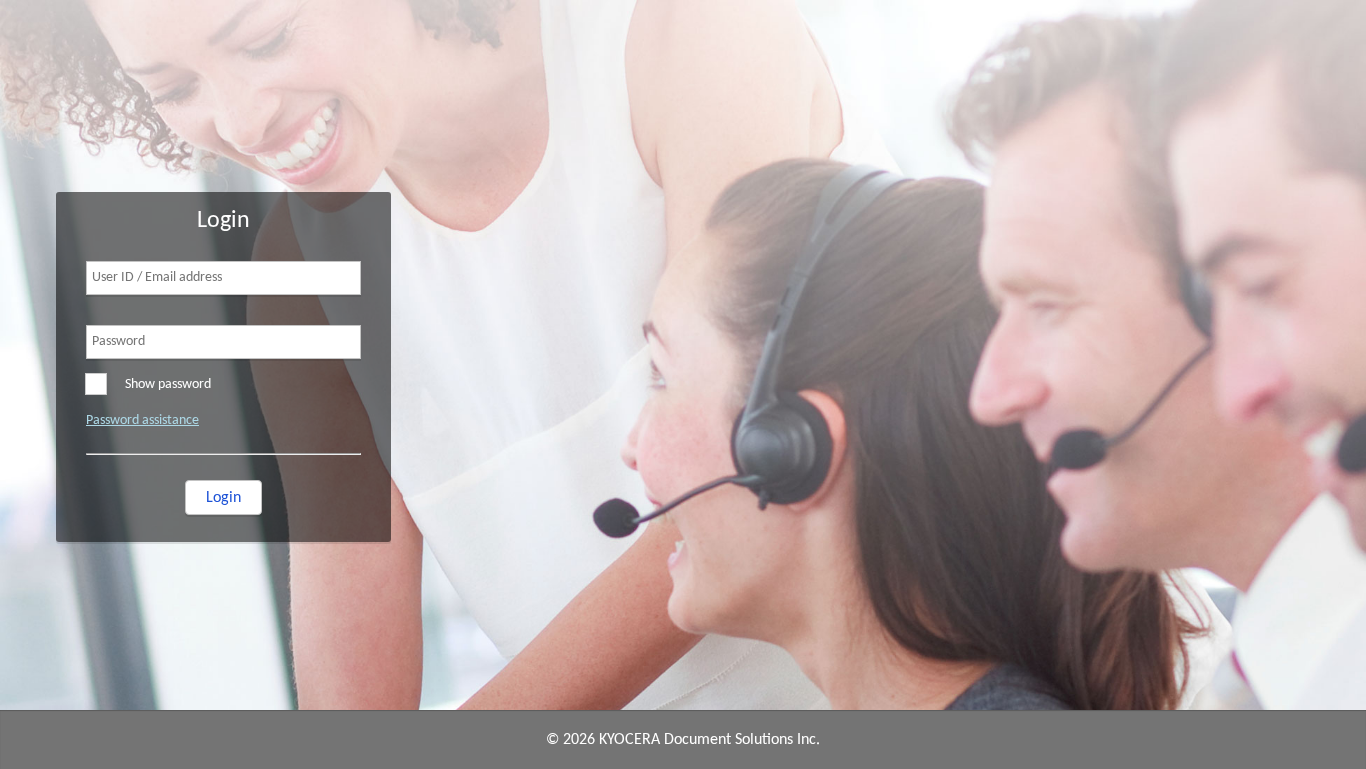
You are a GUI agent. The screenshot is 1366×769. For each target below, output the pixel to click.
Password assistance (142, 420)
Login (223, 498)
